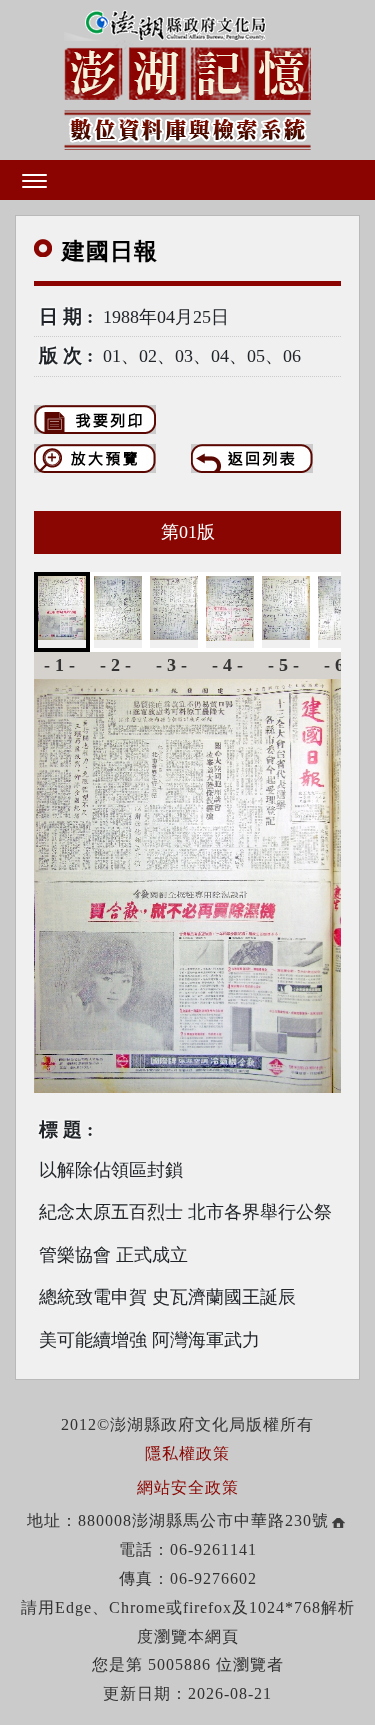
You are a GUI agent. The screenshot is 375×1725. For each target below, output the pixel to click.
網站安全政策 (188, 1487)
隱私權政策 (187, 1453)
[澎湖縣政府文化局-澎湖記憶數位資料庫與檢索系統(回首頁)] (187, 76)
